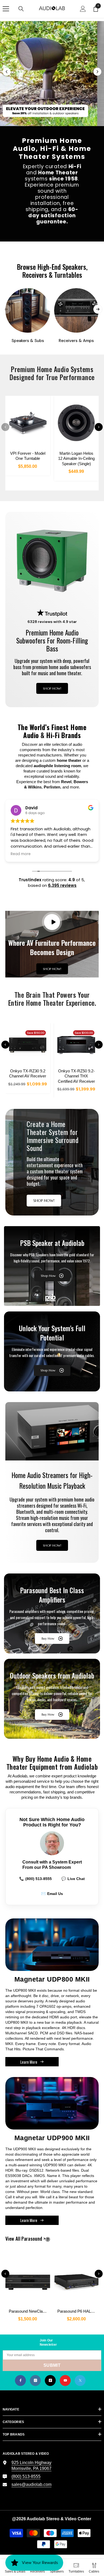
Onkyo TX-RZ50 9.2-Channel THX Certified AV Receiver (76, 1076)
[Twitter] (80, 2380)
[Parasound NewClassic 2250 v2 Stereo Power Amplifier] (28, 2279)
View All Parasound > (34, 2239)
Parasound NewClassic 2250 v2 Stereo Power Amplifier (29, 2311)
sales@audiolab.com (31, 2484)
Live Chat (73, 1879)
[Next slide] (97, 72)
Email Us (52, 1894)
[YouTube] (65, 2380)
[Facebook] (20, 2380)
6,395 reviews (62, 885)
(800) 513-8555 (35, 1879)
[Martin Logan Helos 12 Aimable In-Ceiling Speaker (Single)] (77, 423)
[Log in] (83, 9)
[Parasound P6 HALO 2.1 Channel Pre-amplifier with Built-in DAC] (77, 2279)
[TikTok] (50, 2380)
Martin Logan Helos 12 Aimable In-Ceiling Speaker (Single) (76, 458)
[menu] (6, 9)
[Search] (21, 9)
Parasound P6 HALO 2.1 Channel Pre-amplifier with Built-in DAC (78, 2311)
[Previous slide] (7, 72)
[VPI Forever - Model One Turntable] (28, 423)
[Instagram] (35, 2380)
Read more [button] (21, 854)
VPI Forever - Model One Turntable (28, 456)
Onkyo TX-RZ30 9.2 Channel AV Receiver (28, 1074)
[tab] (45, 123)
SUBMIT (52, 2365)
